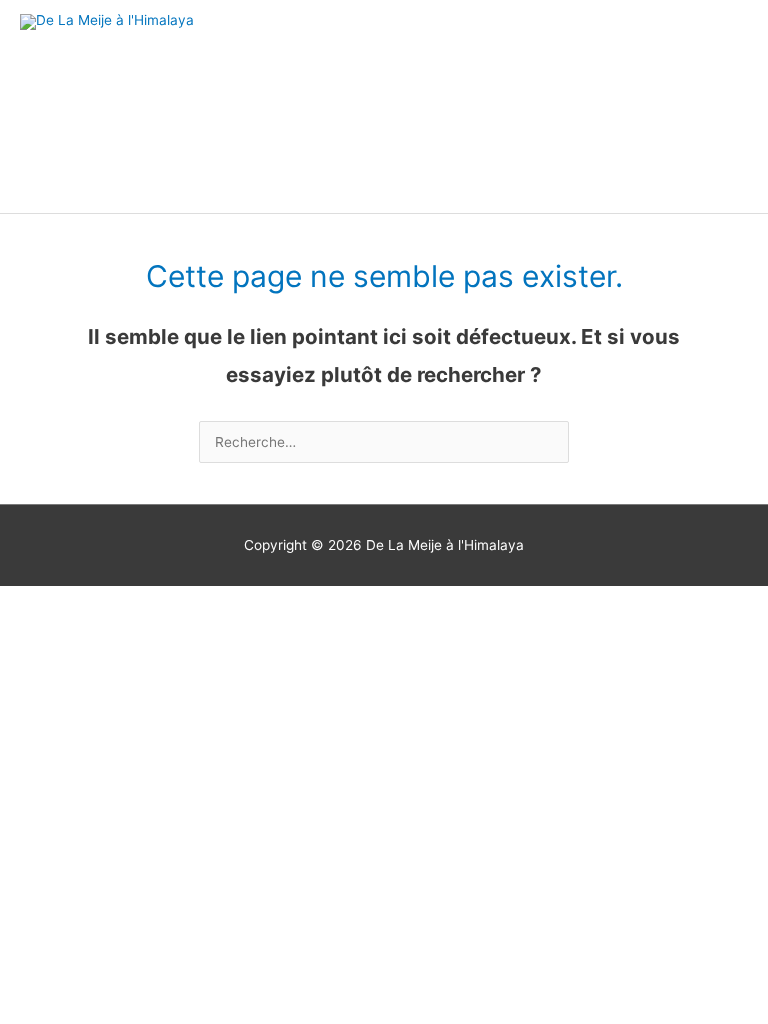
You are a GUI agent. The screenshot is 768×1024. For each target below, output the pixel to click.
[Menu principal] (727, 106)
